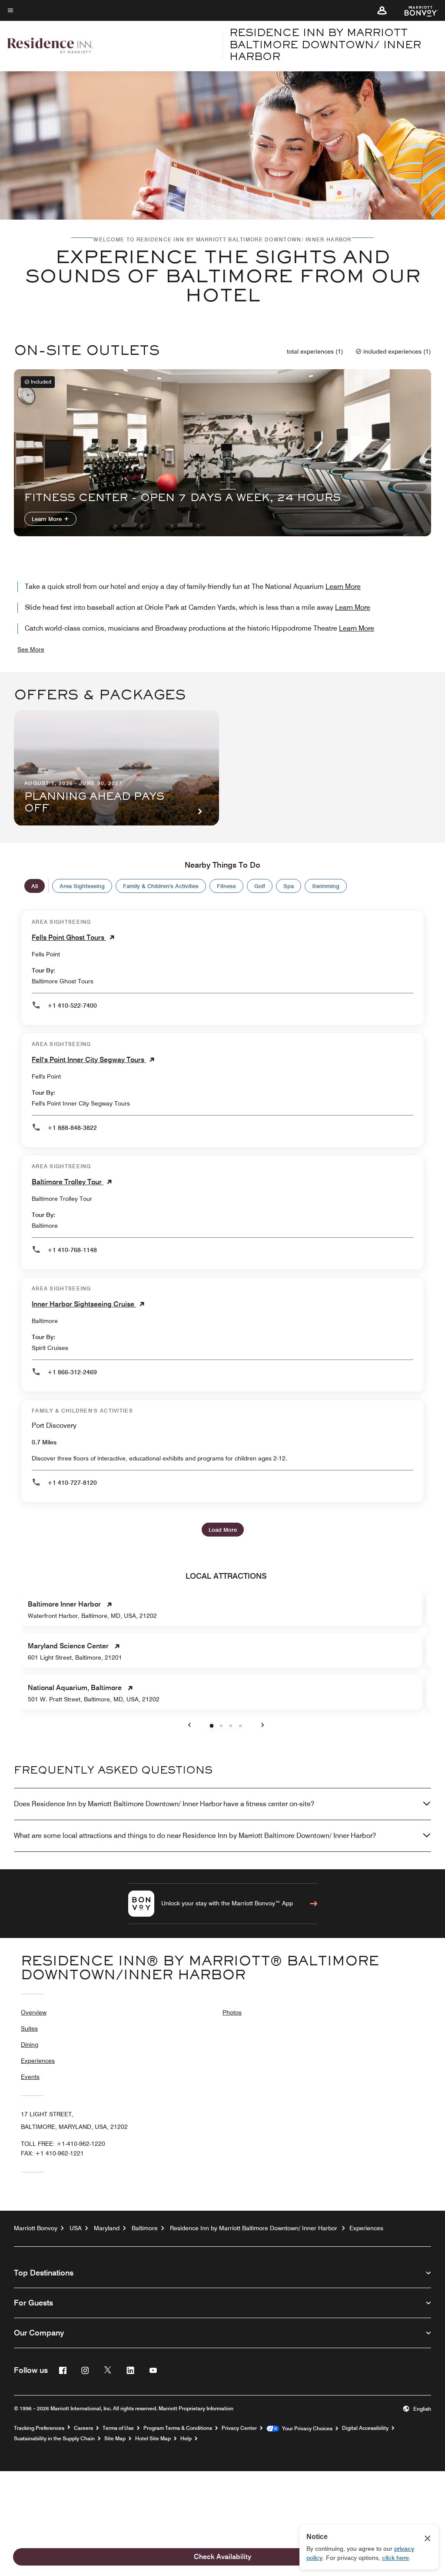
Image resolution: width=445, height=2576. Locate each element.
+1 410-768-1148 (72, 1250)
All (35, 886)
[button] (382, 10)
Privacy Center (239, 2428)
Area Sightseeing (82, 886)
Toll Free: (63, 2144)
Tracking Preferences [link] (39, 2428)
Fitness (226, 886)
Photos (232, 2012)
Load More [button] (223, 1530)
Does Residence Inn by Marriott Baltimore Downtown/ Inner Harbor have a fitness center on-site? (164, 1804)
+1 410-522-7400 (72, 1006)
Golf (260, 886)
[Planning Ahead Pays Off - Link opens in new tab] (116, 768)
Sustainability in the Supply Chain (54, 2439)
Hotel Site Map (153, 2439)
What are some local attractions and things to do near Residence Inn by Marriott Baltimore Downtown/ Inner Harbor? (195, 1836)
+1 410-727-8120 (72, 1483)
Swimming (326, 886)
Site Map (115, 2439)
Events (30, 2077)
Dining (30, 2045)
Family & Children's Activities (161, 886)
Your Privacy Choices (306, 2429)
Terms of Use (118, 2428)
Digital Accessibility (365, 2428)
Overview (34, 2012)
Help (186, 2439)
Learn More (48, 519)
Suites (29, 2028)
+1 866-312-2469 (72, 1372)
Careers (83, 2428)
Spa (289, 886)
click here (395, 2558)
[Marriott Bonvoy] (416, 10)
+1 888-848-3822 (72, 1128)
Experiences (38, 2061)
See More (31, 649)
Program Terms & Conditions (178, 2428)
